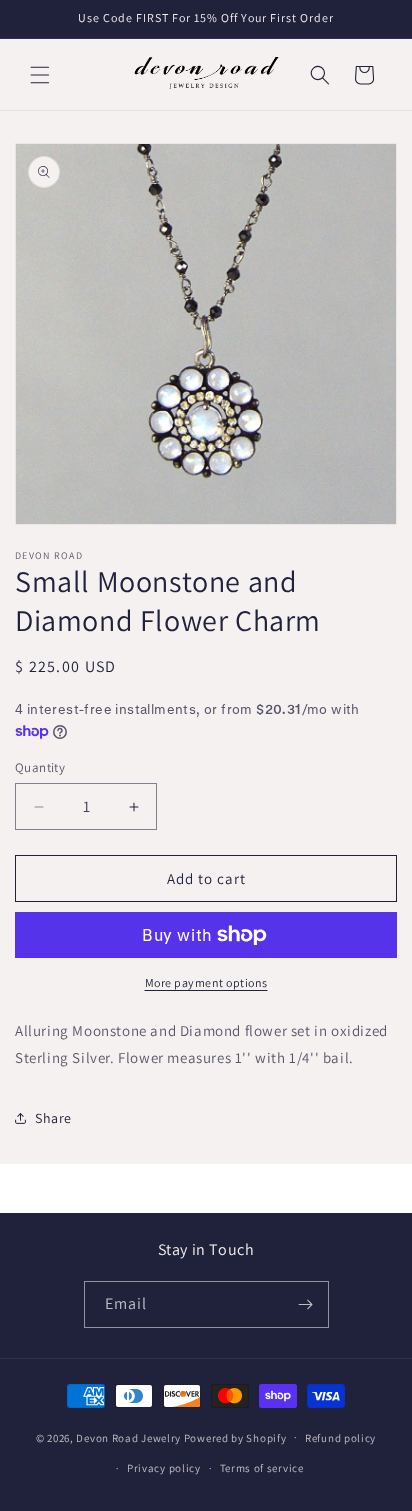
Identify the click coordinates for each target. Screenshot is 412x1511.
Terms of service (262, 1468)
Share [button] (53, 1118)
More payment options (206, 982)
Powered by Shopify (235, 1437)
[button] (40, 75)
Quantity (40, 767)
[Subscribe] (306, 1304)
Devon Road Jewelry (128, 1437)
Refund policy (340, 1438)
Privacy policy (164, 1468)
